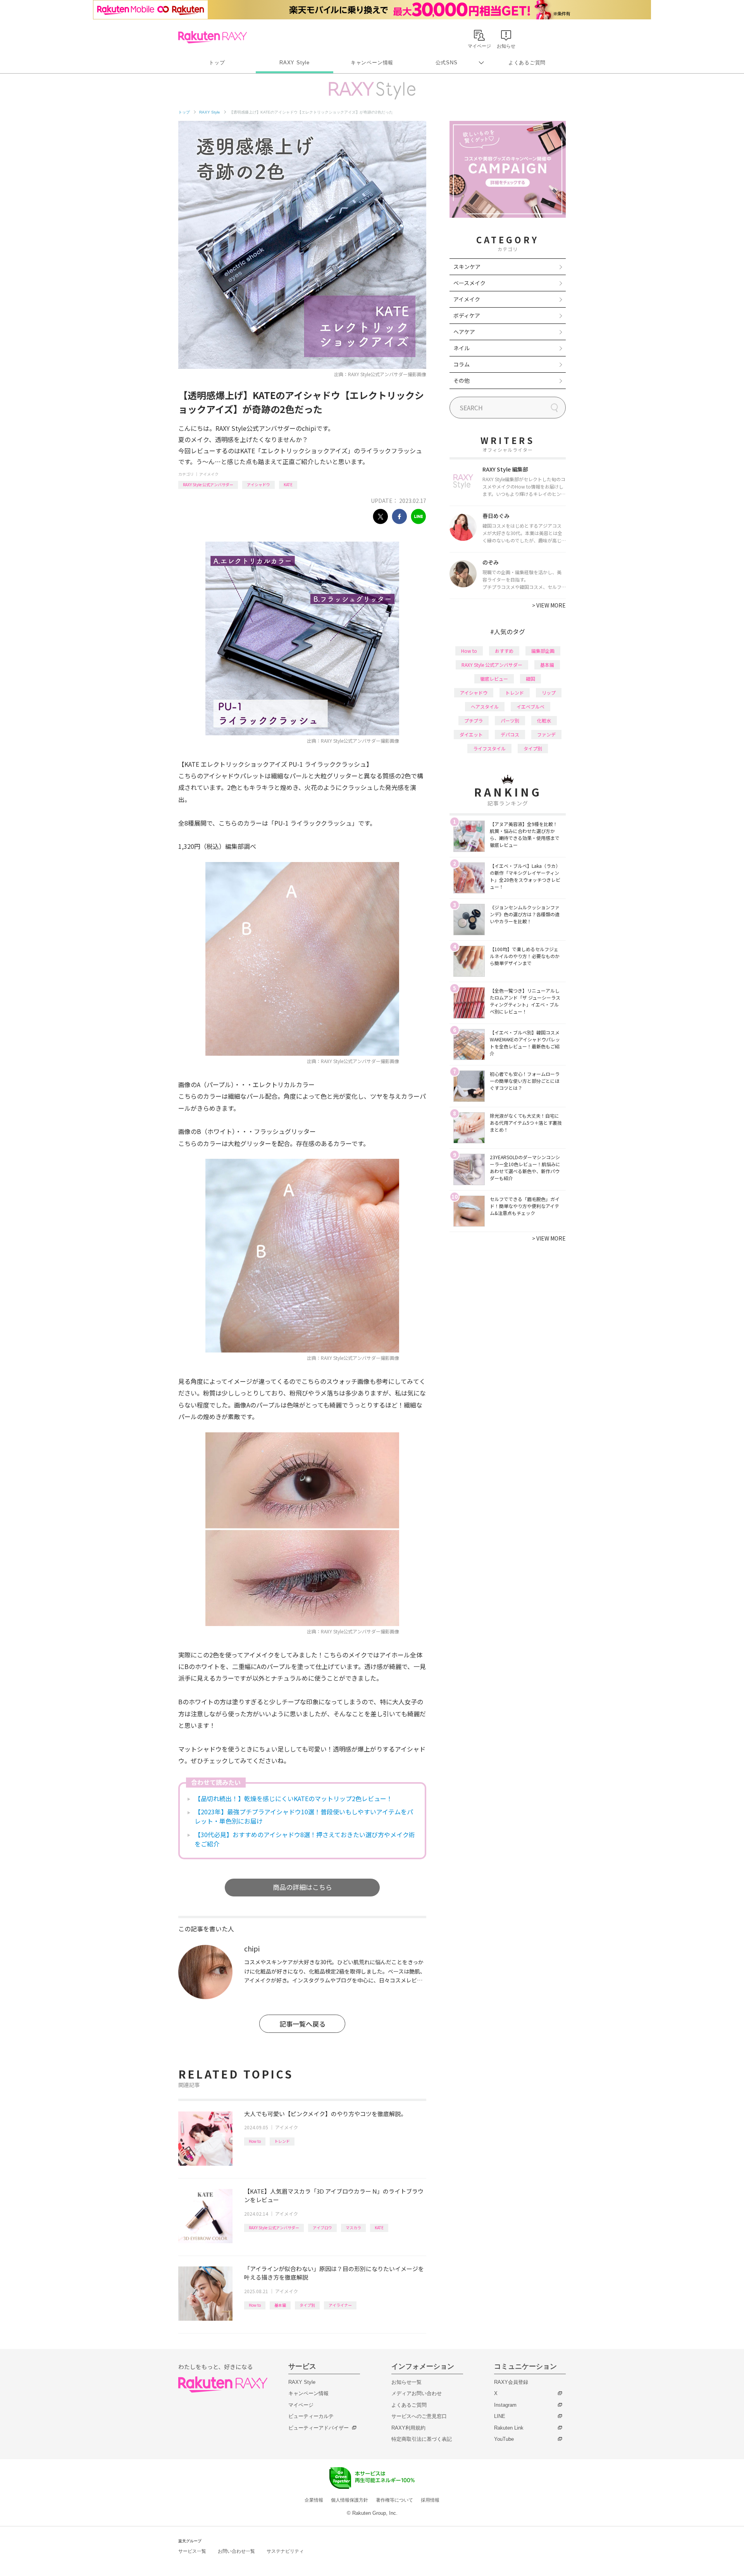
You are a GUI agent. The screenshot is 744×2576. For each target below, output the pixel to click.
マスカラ (353, 2228)
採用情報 (430, 2500)
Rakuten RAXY (213, 37)
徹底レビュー (494, 679)
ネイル (462, 348)
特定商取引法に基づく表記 (422, 2439)
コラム (462, 364)
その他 (462, 380)
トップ (217, 63)
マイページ (301, 2405)
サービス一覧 (192, 2551)
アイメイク (209, 474)
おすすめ (504, 651)
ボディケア (467, 315)
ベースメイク (469, 283)
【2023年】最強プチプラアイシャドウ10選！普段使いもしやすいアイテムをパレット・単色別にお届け (304, 1816)
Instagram (505, 2405)
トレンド (282, 2141)
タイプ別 (307, 2305)
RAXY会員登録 (511, 2382)
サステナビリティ (285, 2551)
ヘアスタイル (485, 706)
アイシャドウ (258, 484)
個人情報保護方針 (350, 2500)
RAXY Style (294, 63)
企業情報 (314, 2500)
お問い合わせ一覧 (236, 2551)
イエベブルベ (530, 706)
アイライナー (340, 2305)
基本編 (280, 2305)
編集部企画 (543, 651)
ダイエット (471, 734)
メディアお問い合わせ (417, 2393)
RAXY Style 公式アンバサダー (208, 484)
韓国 (530, 679)
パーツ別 (510, 720)
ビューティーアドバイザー (319, 2428)
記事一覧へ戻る (302, 2024)
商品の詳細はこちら (302, 1887)
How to (255, 2141)
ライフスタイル (489, 748)
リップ (549, 693)
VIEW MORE (549, 605)
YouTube (504, 2439)
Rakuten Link (509, 2428)
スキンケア (467, 267)
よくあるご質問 (527, 63)
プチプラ (474, 720)
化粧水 (544, 720)
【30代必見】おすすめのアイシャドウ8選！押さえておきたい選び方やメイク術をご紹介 (305, 1839)
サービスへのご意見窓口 (419, 2416)
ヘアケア (464, 332)
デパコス (510, 734)
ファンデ (546, 734)
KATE (288, 484)
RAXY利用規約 (408, 2428)
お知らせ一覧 (406, 2382)
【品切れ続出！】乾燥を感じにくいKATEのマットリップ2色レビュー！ (294, 1798)
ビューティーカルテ (311, 2416)
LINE (500, 2416)
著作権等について (394, 2500)
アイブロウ (322, 2228)
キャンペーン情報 (372, 63)
